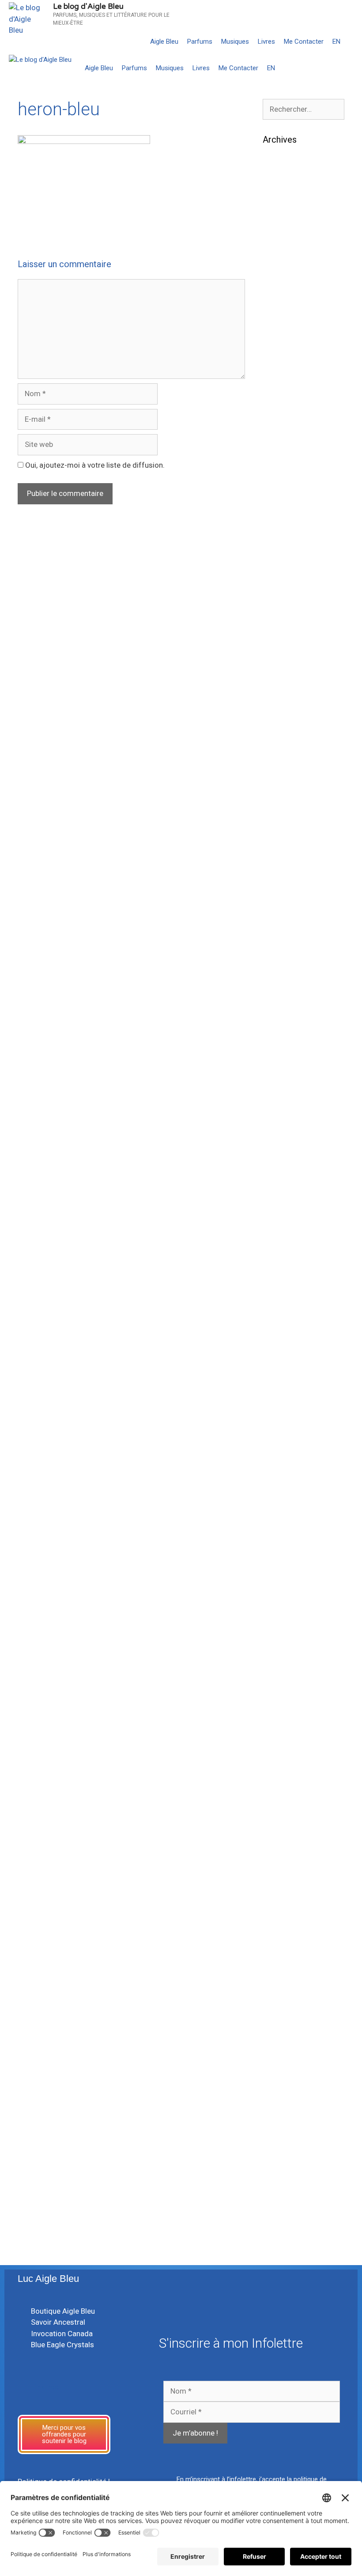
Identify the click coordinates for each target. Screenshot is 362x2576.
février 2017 (283, 1512)
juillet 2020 (281, 1000)
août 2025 (280, 326)
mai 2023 (279, 650)
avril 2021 (279, 879)
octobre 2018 (285, 1256)
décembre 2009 (289, 2212)
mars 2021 (281, 892)
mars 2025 (281, 353)
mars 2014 (281, 1835)
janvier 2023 (283, 690)
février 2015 (283, 1727)
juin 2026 (278, 192)
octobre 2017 (285, 1404)
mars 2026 (281, 232)
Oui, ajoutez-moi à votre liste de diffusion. (94, 465)
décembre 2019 (289, 1081)
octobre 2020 (285, 960)
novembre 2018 (289, 1242)
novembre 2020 (289, 946)
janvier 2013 (283, 2010)
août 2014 (280, 1808)
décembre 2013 (289, 1876)
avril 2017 (279, 1485)
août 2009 (280, 2226)
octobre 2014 (285, 1781)
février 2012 (283, 2118)
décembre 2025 (289, 272)
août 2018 (280, 1283)
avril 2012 (279, 2091)
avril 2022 (279, 784)
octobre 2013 (285, 1903)
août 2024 (280, 448)
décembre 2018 (289, 1229)
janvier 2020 (283, 1067)
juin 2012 (278, 2064)
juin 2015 (278, 1700)
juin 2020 (278, 1014)
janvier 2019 (283, 1215)
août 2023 (280, 609)
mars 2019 (281, 1202)
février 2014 (283, 1849)
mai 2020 (279, 1027)
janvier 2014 (283, 1862)
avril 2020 (279, 1040)
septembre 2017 (290, 1418)
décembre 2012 (289, 2024)
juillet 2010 (281, 2185)
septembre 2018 (290, 1269)
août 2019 (280, 1135)
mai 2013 (279, 1970)
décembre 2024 (289, 394)
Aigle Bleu (164, 42)
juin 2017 (278, 1458)
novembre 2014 (289, 1768)
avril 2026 (279, 219)
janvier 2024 (283, 542)
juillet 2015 (281, 1687)
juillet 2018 (281, 1296)
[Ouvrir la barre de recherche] (353, 42)
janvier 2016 (283, 1619)
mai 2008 (279, 2239)
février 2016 (283, 1606)
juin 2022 (278, 771)
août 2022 (280, 757)
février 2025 (283, 367)
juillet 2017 (281, 1445)
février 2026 (283, 246)
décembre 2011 (289, 2145)
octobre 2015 (285, 1660)
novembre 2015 (289, 1646)
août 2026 (280, 165)
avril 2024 (279, 502)
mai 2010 (279, 2199)
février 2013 (283, 1997)
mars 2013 (281, 1983)
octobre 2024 (285, 421)
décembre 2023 (289, 556)
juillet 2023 (281, 623)
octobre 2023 (285, 583)
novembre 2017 (289, 1391)
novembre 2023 (289, 569)
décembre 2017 (289, 1377)
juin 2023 (278, 636)
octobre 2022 (285, 730)
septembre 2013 (290, 1916)
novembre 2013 (289, 1889)
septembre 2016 (290, 1566)
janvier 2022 (283, 798)
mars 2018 (281, 1337)
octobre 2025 (285, 299)
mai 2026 (279, 205)
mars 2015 (281, 1714)
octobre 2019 (285, 1108)
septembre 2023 (290, 596)
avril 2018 (279, 1323)
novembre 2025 (289, 286)
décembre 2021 (289, 811)
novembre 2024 (289, 407)
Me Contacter (304, 42)
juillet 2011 (281, 2172)
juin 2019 (278, 1161)
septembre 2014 (290, 1795)
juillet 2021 (281, 838)
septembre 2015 (290, 1673)
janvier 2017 (283, 1525)
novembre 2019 (289, 1094)
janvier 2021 (283, 919)
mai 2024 (279, 488)
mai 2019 (279, 1175)
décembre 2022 (289, 704)
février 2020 (283, 1054)
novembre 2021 (289, 825)
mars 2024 (281, 515)
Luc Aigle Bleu (48, 2279)
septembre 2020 (290, 973)
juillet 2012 (281, 2050)
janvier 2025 (283, 380)
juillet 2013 (281, 1943)
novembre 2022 (289, 717)
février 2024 (283, 529)
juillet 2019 (281, 1148)
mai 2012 (279, 2077)
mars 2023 (281, 677)
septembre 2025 (290, 313)
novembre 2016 (289, 1552)
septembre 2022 (290, 744)
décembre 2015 (289, 1633)
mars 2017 (281, 1498)
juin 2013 (278, 1956)
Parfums (200, 42)
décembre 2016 (289, 1539)
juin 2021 (278, 852)
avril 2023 (279, 663)
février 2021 (283, 906)
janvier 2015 (283, 1741)
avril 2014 (279, 1822)
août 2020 (280, 987)
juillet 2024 (281, 461)
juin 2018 (278, 1310)
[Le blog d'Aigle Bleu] (40, 60)
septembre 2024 (290, 434)
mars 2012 (281, 2104)
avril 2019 (279, 1188)
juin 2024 (278, 475)
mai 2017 (279, 1471)
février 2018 (283, 1350)
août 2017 (280, 1431)
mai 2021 (279, 865)
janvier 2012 (283, 2131)
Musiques (235, 42)
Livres (266, 42)
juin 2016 (278, 1579)
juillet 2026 (281, 178)
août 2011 (280, 2158)
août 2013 (280, 1929)
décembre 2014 (289, 1754)
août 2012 (280, 2037)
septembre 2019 (290, 1121)
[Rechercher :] (304, 109)
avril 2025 (279, 340)
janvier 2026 (283, 259)
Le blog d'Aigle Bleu (88, 6)
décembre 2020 (289, 933)
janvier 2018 (283, 1364)
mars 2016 (281, 1593)
